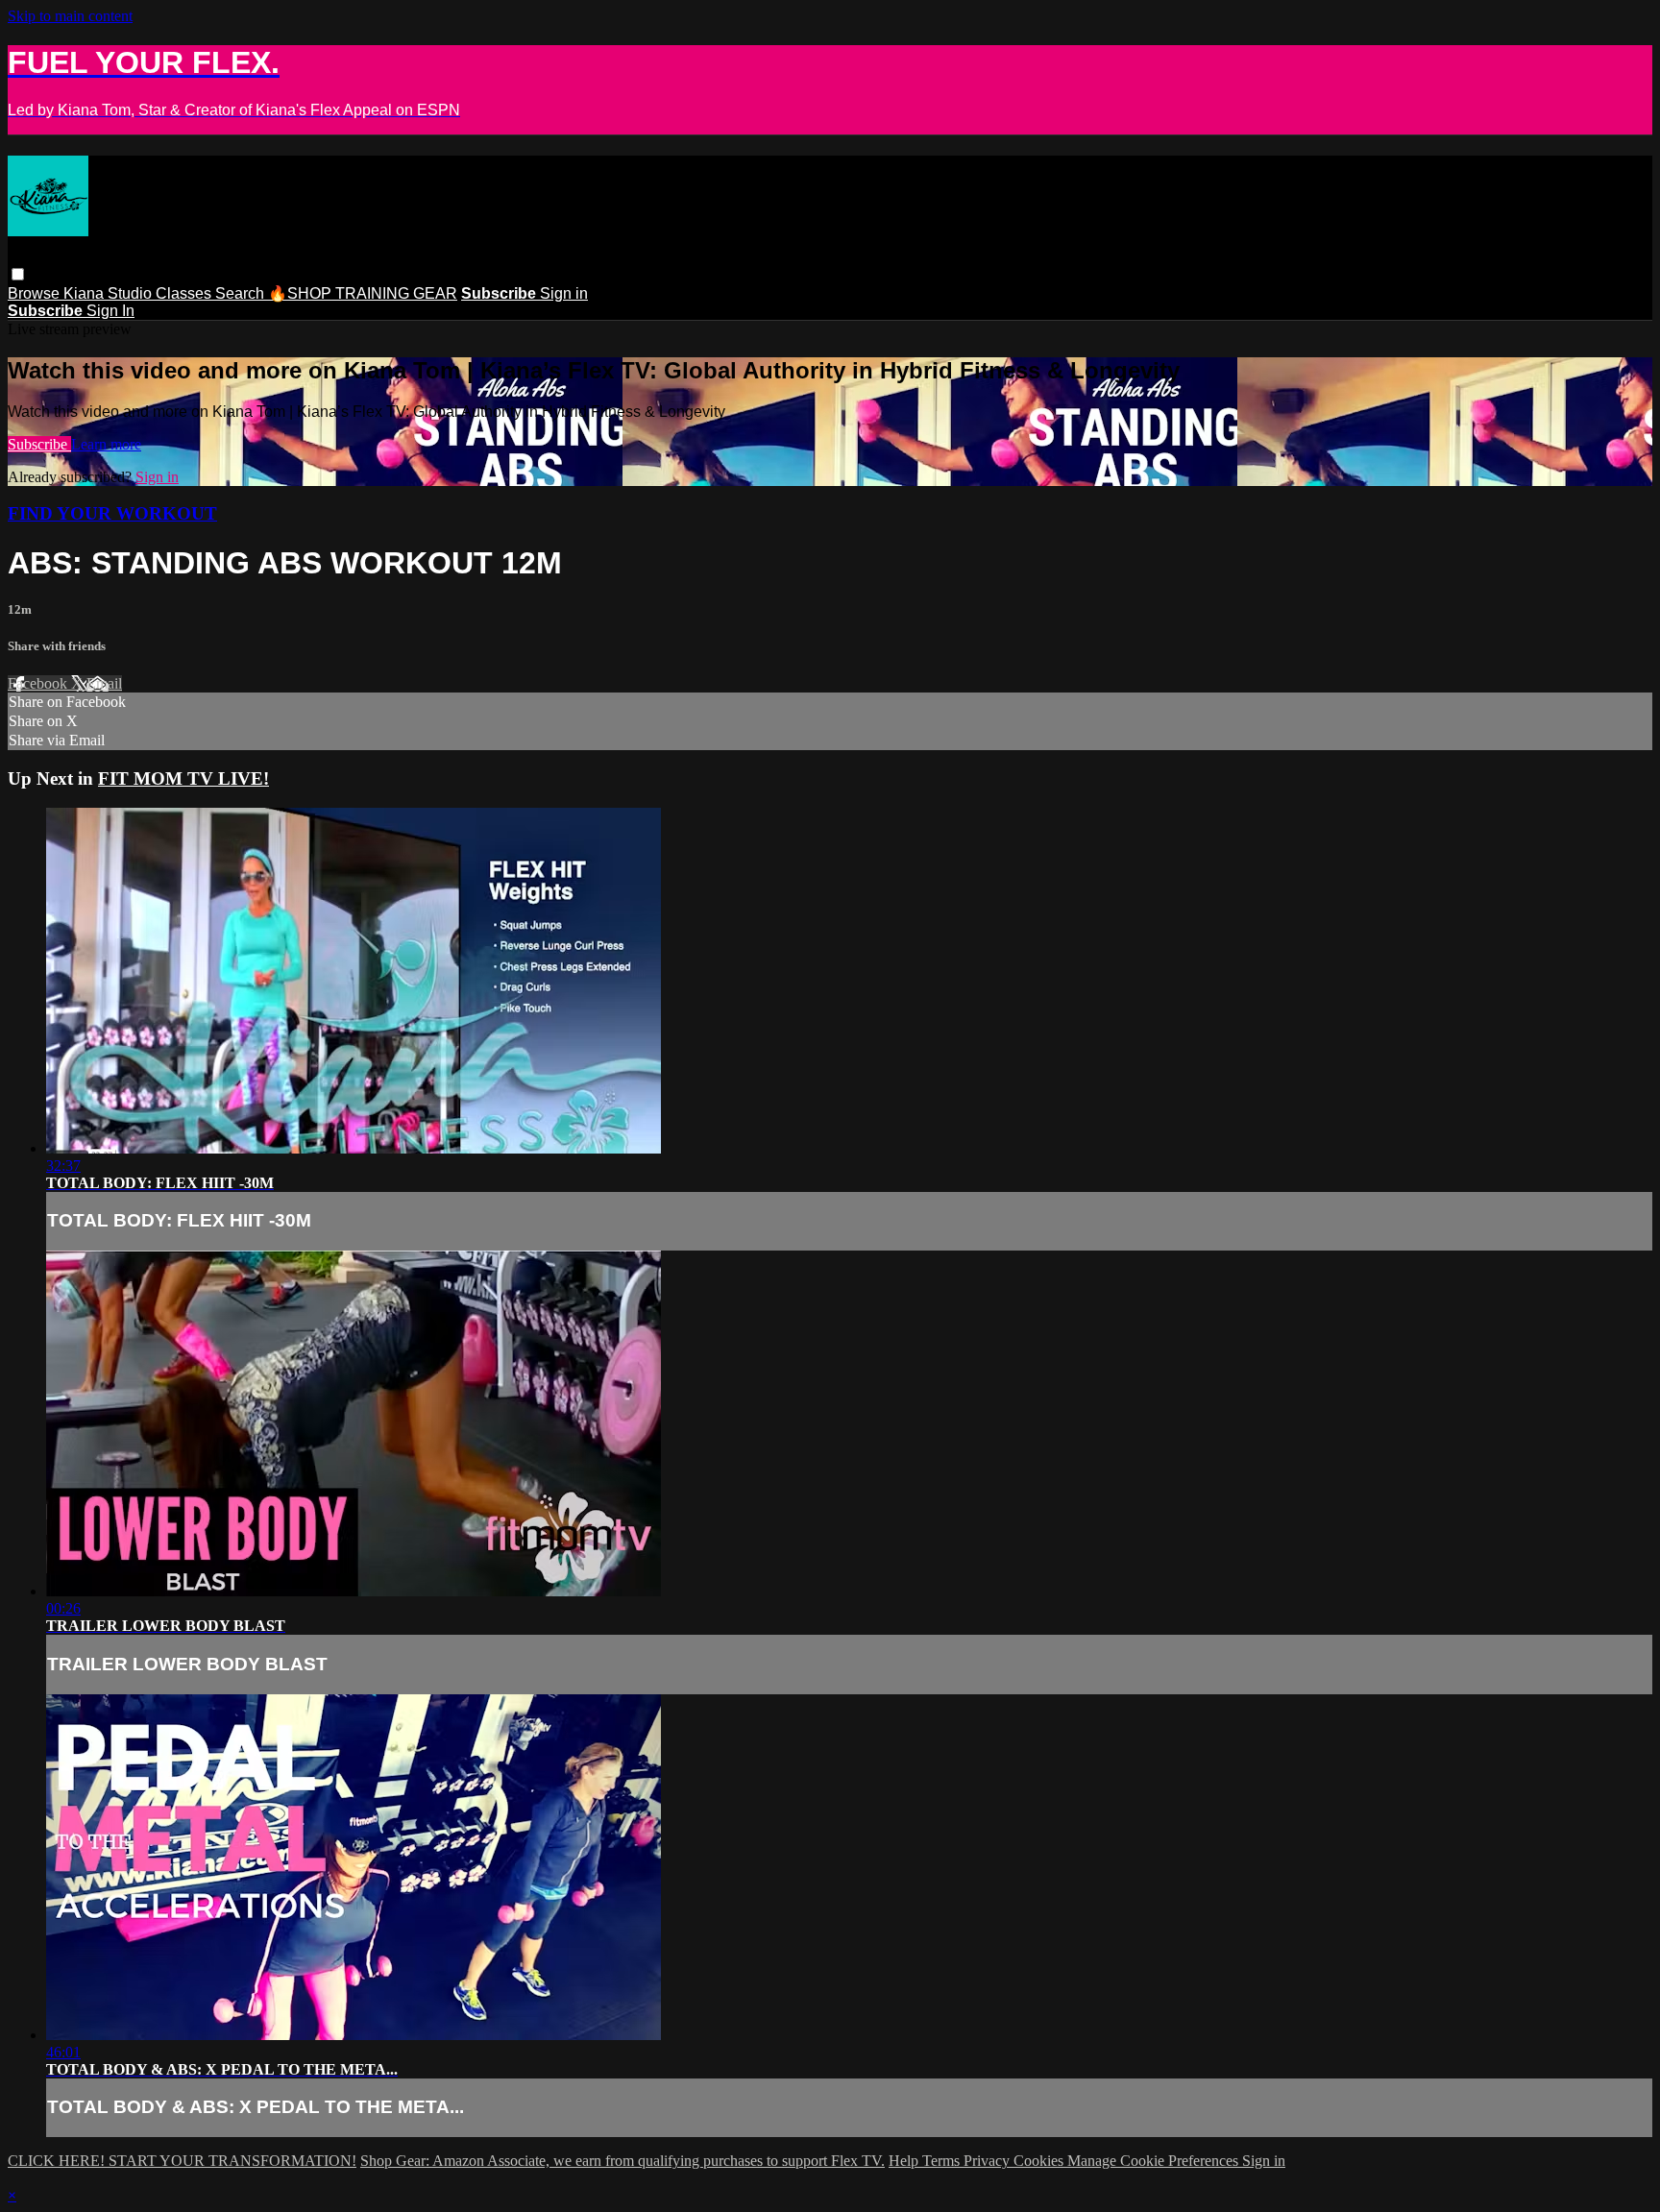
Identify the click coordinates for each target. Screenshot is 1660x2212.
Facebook (39, 683)
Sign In (110, 311)
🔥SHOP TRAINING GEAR (363, 293)
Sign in (564, 293)
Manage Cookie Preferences (1155, 2161)
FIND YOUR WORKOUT (112, 513)
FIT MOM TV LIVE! (183, 778)
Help (905, 2161)
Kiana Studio (110, 293)
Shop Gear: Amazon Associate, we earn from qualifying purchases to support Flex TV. (622, 2161)
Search (242, 293)
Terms (943, 2161)
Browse (36, 293)
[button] (18, 274)
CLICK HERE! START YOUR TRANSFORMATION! (182, 2161)
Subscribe (39, 444)
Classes (185, 293)
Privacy (989, 2161)
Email (104, 683)
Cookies (1040, 2161)
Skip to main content (70, 16)
